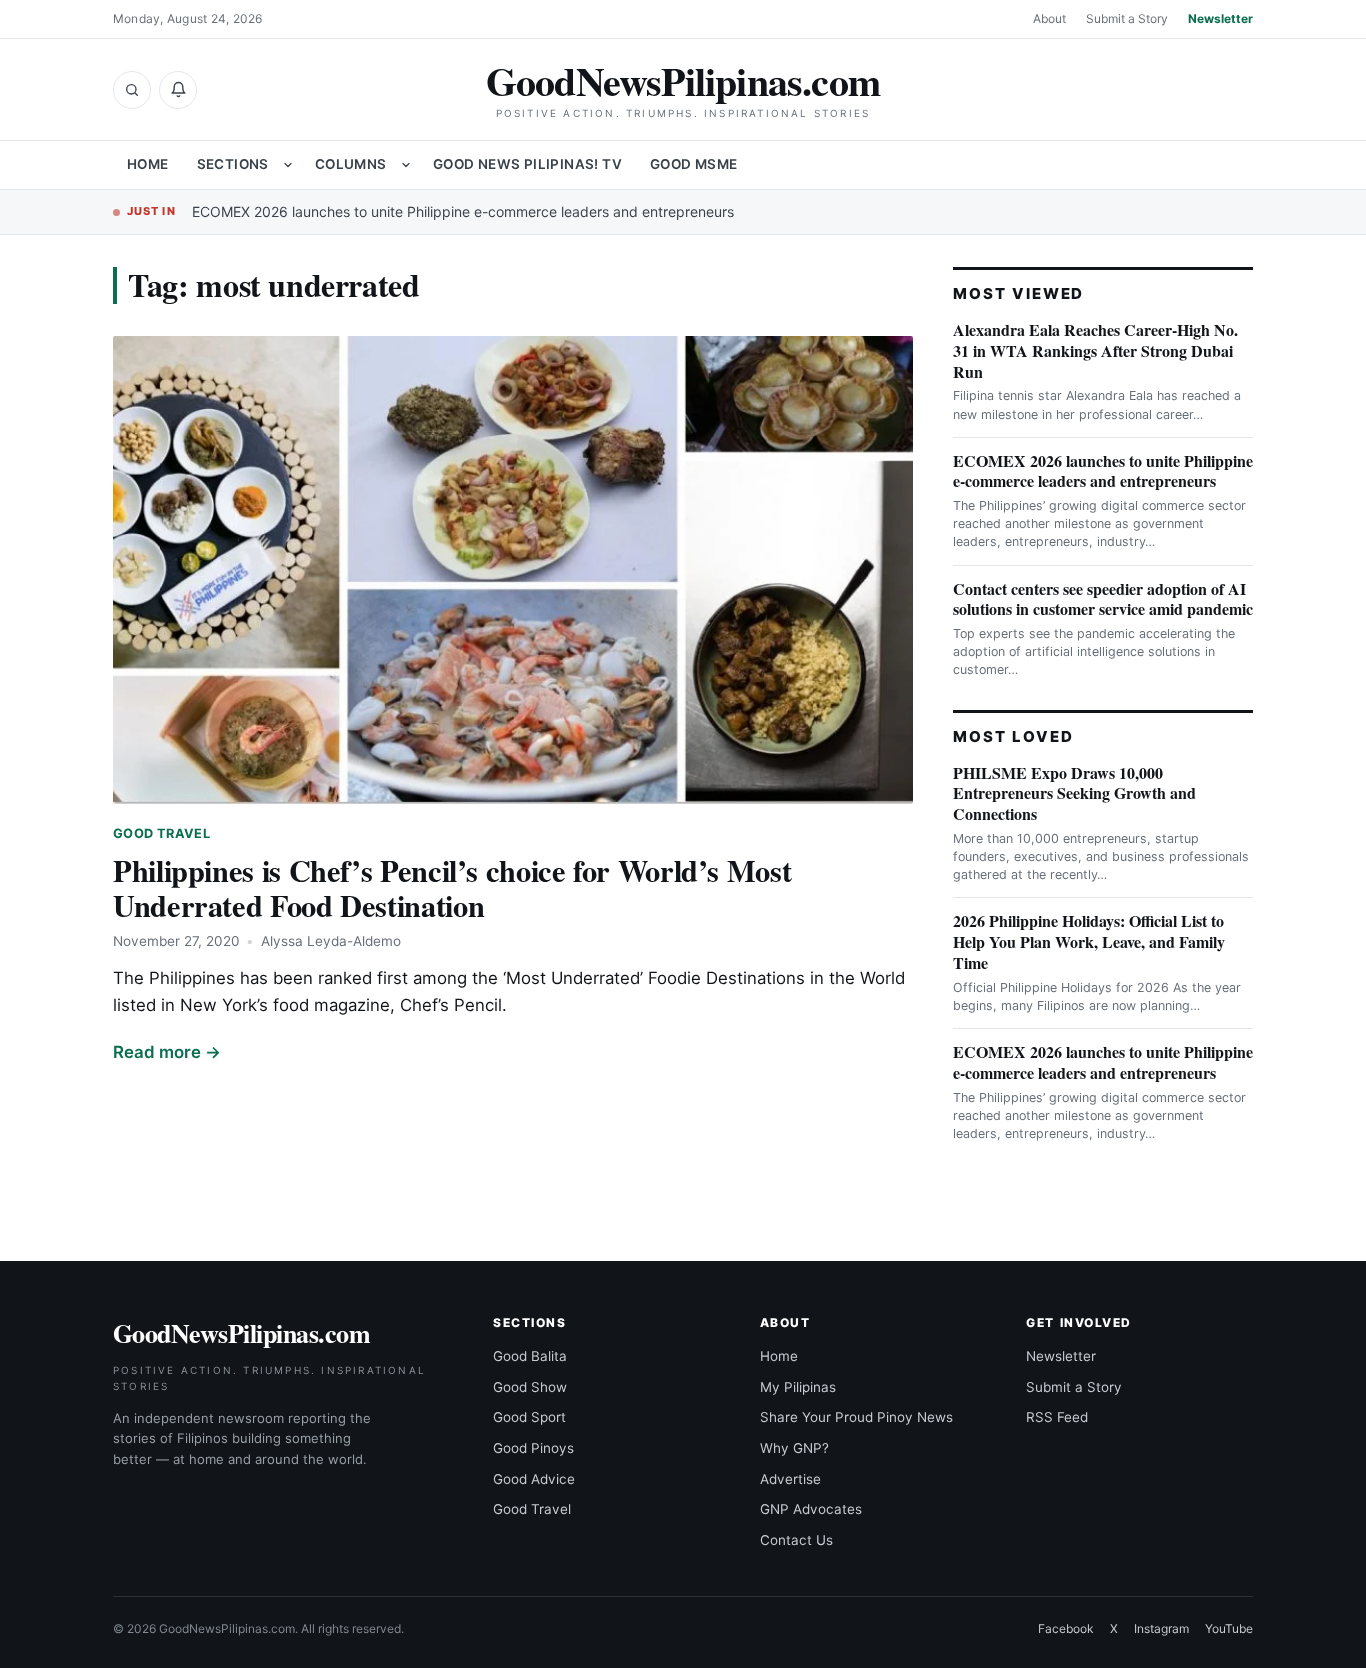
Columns (351, 164)
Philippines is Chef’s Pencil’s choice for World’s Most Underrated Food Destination (452, 887)
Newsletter (1220, 18)
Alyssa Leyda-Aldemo (331, 941)
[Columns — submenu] (406, 165)
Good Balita (530, 1356)
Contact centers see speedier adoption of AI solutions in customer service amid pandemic (1103, 599)
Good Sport (529, 1417)
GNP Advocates (811, 1509)
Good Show (530, 1387)
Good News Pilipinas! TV (527, 164)
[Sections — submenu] (288, 165)
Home (148, 164)
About (1049, 18)
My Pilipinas (798, 1387)
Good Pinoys (533, 1448)
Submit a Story (1127, 18)
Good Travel (161, 833)
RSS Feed (1057, 1417)
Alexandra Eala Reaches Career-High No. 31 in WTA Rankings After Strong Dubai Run (1095, 350)
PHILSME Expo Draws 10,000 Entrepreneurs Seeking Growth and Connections (1074, 793)
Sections (233, 164)
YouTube (1229, 1628)
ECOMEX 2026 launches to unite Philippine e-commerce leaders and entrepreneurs (463, 211)
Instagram (1161, 1628)
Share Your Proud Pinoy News (856, 1417)
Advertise (790, 1479)
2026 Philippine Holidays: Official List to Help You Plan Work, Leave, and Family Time (1089, 941)
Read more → (167, 1052)
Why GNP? (794, 1448)
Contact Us (796, 1540)
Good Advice (534, 1479)
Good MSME (694, 164)
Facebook (1066, 1628)
